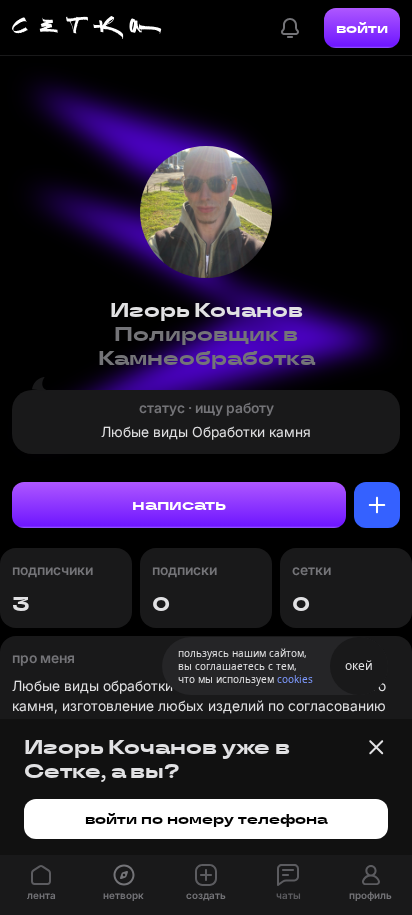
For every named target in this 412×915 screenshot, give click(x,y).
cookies (295, 679)
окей (359, 665)
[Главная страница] (87, 28)
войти (362, 28)
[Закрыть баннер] (376, 747)
